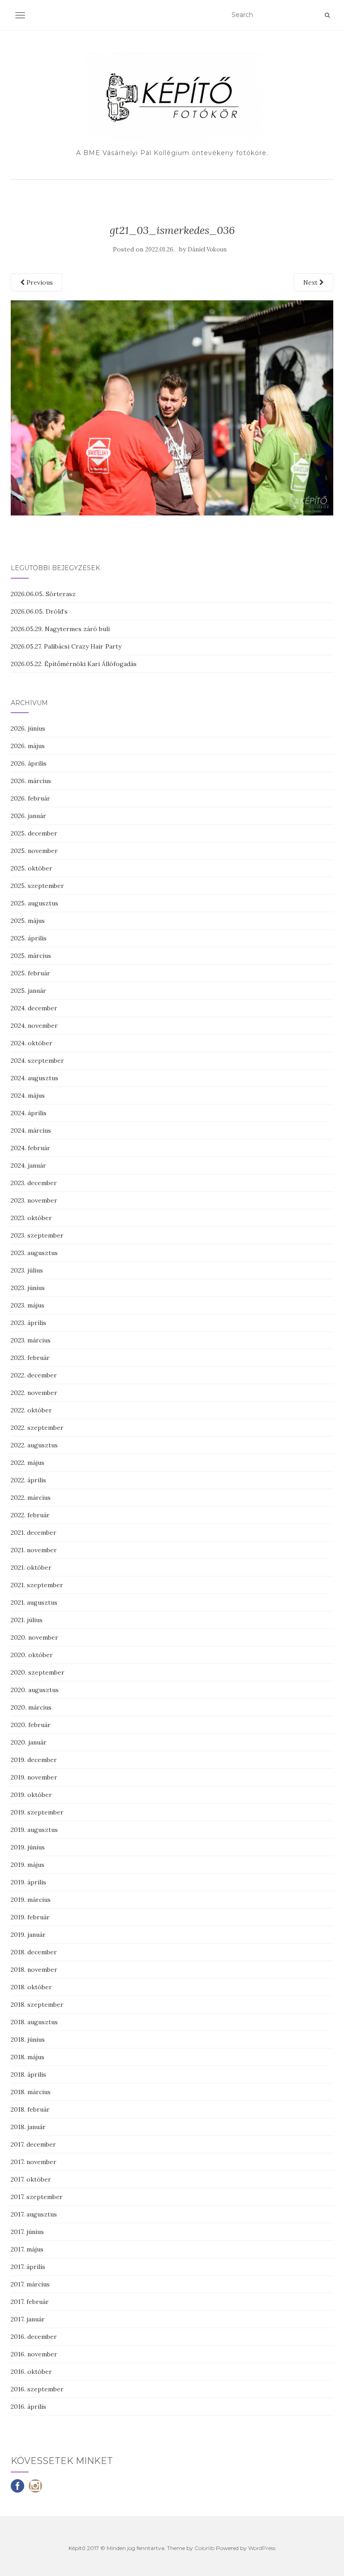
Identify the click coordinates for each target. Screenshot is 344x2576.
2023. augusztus (34, 1253)
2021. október (31, 1567)
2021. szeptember (37, 1585)
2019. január (28, 1935)
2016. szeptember (37, 2389)
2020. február (31, 1725)
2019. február (30, 1917)
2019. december (34, 1760)
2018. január (28, 2127)
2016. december (34, 2337)
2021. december (34, 1533)
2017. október (31, 2179)
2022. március (31, 1498)
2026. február (30, 798)
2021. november (34, 1550)
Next (311, 282)
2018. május (28, 2057)
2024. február (30, 1148)
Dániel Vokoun (207, 249)
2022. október (31, 1410)
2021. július (27, 1620)
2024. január (28, 1165)
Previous (39, 282)
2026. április (29, 763)
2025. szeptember (37, 886)
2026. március (31, 781)
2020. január (29, 1742)
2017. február (30, 2302)
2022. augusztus (34, 1445)
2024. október (32, 1043)
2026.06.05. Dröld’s (39, 611)
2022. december (34, 1375)
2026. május (28, 746)
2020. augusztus (35, 1690)
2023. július (27, 1270)
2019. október (31, 1795)
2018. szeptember (37, 2005)
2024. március (31, 1130)
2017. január (28, 2319)
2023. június (28, 1288)
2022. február (30, 1515)
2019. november (34, 1777)
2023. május (28, 1305)
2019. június (28, 1847)
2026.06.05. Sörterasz (43, 594)
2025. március (31, 956)
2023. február (30, 1358)
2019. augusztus (34, 1830)
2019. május (28, 1865)
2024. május (28, 1095)
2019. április (28, 1882)
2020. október (32, 1655)
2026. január (28, 816)
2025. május (28, 921)
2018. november (34, 1970)
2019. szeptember (37, 1812)
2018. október (31, 1987)
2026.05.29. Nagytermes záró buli (60, 629)
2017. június (27, 2232)
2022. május (28, 1463)
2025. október (32, 868)
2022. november (34, 1393)
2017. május (27, 2249)
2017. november (34, 2162)
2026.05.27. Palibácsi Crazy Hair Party (66, 646)
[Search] (327, 15)
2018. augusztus (34, 2022)
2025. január (28, 991)
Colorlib (204, 2548)
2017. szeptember (37, 2197)
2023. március (31, 1340)
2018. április (28, 2074)
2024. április (29, 1113)
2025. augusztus (34, 903)
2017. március (30, 2284)
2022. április (28, 1480)
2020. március (31, 1707)
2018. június (28, 2039)
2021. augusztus (34, 1602)
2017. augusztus (34, 2214)
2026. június (28, 728)
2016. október (31, 2372)
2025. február (30, 973)
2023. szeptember (37, 1235)
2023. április (28, 1323)
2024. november (34, 1026)
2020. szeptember (38, 1672)
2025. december (34, 833)
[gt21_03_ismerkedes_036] (172, 407)
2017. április (28, 2267)
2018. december (34, 1952)
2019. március (31, 1900)
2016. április (28, 2407)
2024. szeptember (37, 1061)
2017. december (33, 2144)
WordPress (262, 2548)
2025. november (34, 851)
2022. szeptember (37, 1428)
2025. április (29, 938)
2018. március (31, 2092)
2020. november (34, 1637)
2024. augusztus (34, 1078)
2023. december (34, 1183)
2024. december (34, 1008)
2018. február (30, 2109)
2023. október (31, 1218)
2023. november (34, 1200)
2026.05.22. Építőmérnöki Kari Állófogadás (74, 664)
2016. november (34, 2354)
